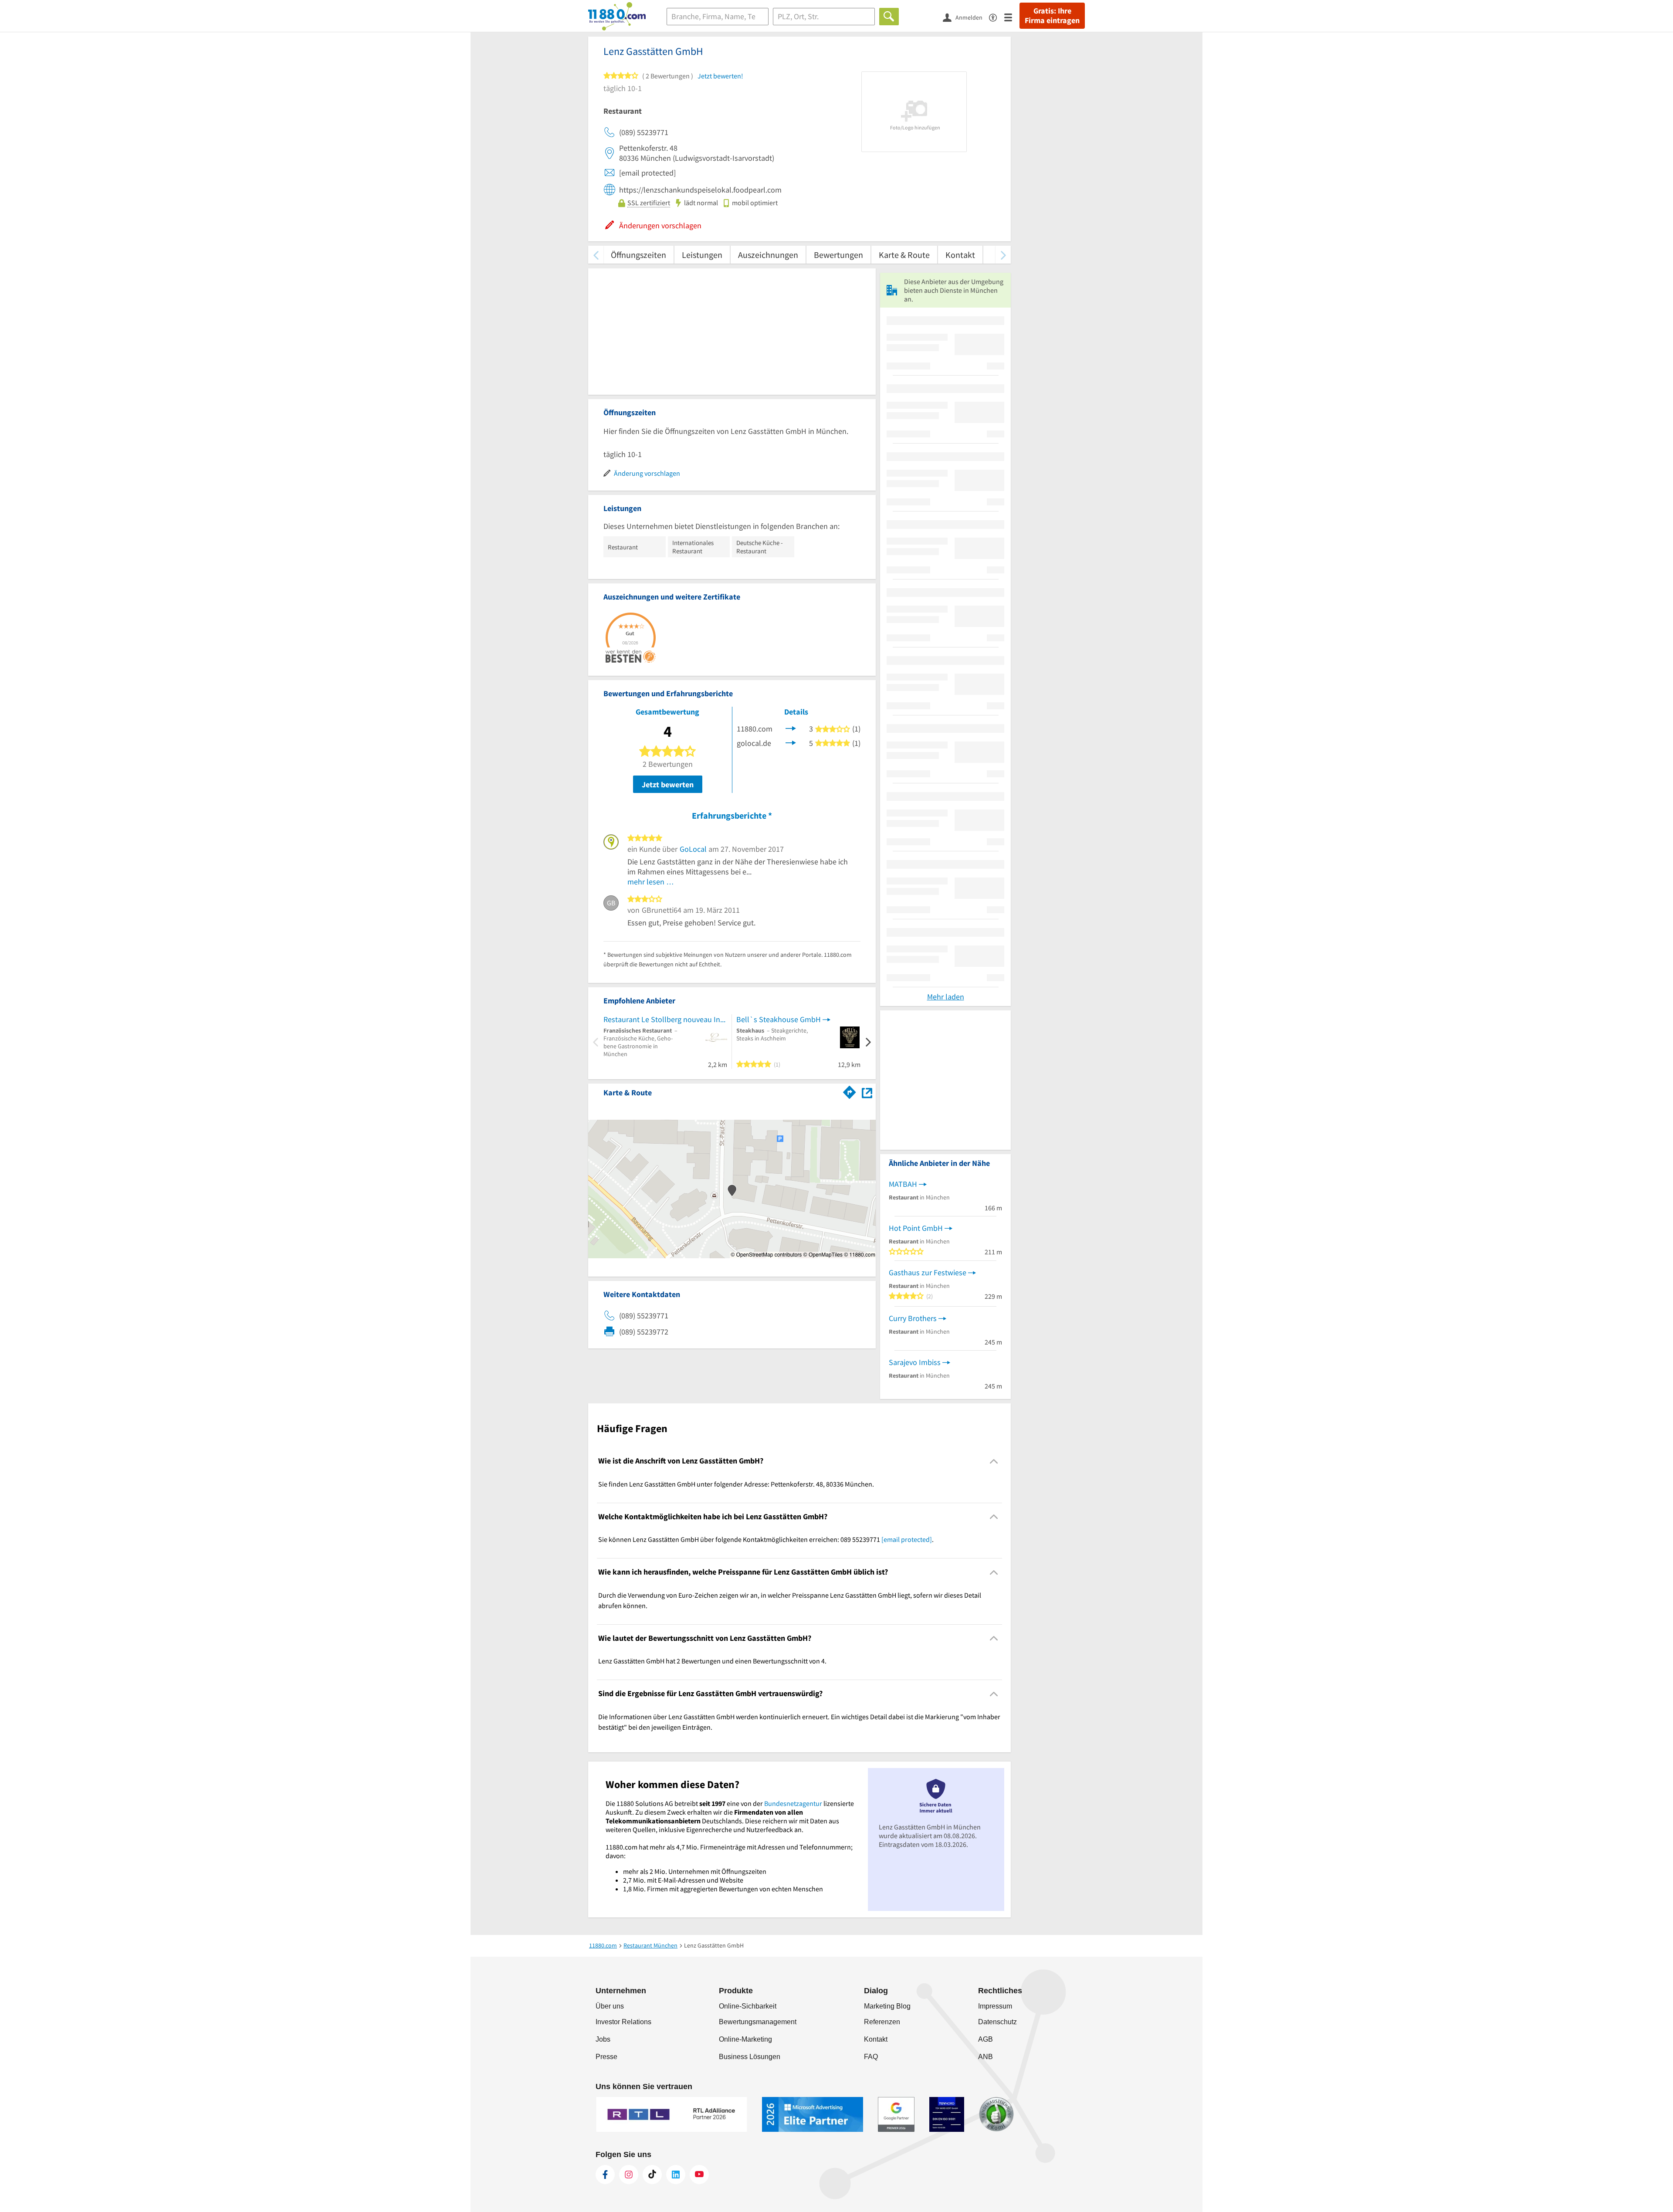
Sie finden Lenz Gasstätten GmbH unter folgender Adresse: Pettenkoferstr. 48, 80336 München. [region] (736, 1484)
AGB (986, 2039)
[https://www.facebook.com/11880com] (605, 2175)
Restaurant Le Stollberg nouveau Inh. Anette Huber (665, 1019)
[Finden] (889, 17)
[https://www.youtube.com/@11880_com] (699, 2175)
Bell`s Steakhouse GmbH (779, 1019)
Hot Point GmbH (916, 1228)
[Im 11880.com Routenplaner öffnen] (850, 1091)
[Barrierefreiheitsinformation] (997, 17)
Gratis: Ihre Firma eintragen (1052, 16)
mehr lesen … (651, 882)
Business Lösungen (750, 2057)
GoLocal (693, 849)
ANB (986, 2057)
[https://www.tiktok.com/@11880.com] (652, 2175)
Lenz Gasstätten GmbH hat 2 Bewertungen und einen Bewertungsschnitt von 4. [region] (712, 1661)
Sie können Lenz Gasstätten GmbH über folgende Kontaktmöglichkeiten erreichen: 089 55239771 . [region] (766, 1539)
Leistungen (702, 255)
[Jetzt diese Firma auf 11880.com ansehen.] (791, 728)
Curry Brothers (913, 1318)
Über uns (610, 2006)
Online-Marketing (745, 2039)
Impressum (995, 2006)
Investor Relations (623, 2022)
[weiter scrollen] (1003, 255)
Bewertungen (838, 255)
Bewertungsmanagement (758, 2022)
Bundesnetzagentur (793, 1803)
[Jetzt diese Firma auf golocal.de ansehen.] (791, 742)
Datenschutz (997, 2022)
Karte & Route (904, 255)
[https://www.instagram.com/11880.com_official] (629, 2175)
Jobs (603, 2039)
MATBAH (903, 1184)
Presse (606, 2057)
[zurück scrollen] (596, 255)
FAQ (871, 2057)
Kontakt (960, 255)
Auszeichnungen (768, 255)
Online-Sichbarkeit (748, 2006)
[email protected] (907, 1539)
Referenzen (882, 2022)
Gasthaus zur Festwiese (928, 1272)
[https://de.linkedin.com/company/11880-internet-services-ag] (676, 2175)
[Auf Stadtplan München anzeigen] (867, 1092)
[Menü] (1012, 17)
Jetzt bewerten (668, 784)
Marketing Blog (887, 2006)
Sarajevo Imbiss (915, 1362)
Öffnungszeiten (638, 255)
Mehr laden (946, 997)
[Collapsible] (994, 1461)
